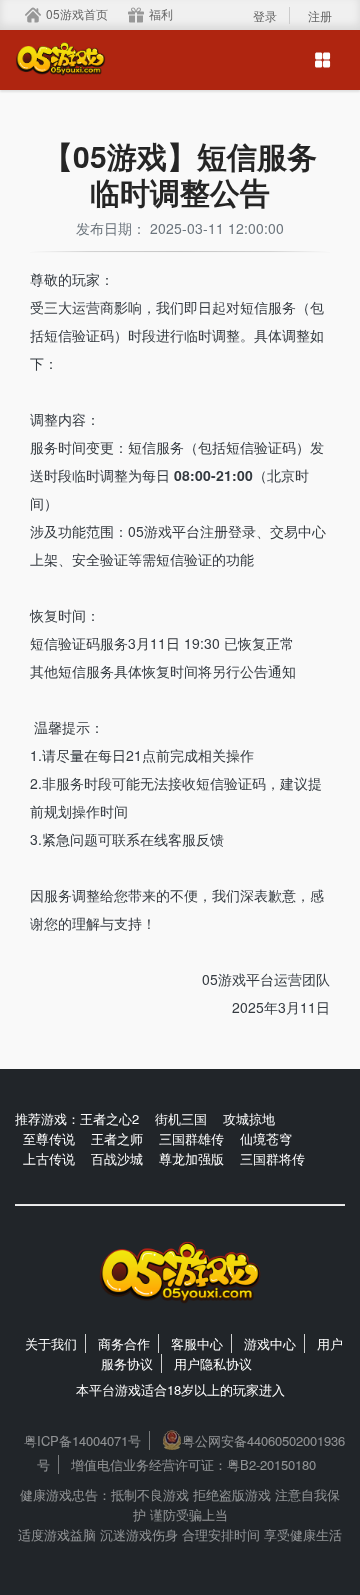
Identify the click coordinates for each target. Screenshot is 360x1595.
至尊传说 (49, 1138)
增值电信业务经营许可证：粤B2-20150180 (193, 1464)
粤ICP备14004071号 (82, 1440)
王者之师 (117, 1138)
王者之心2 (109, 1118)
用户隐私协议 (213, 1363)
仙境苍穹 (266, 1138)
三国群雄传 (191, 1138)
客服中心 (197, 1343)
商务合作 (124, 1343)
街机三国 (181, 1118)
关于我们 (51, 1343)
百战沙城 (117, 1158)
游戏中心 (270, 1343)
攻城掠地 (249, 1118)
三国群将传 (272, 1158)
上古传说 (49, 1158)
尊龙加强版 (191, 1158)
